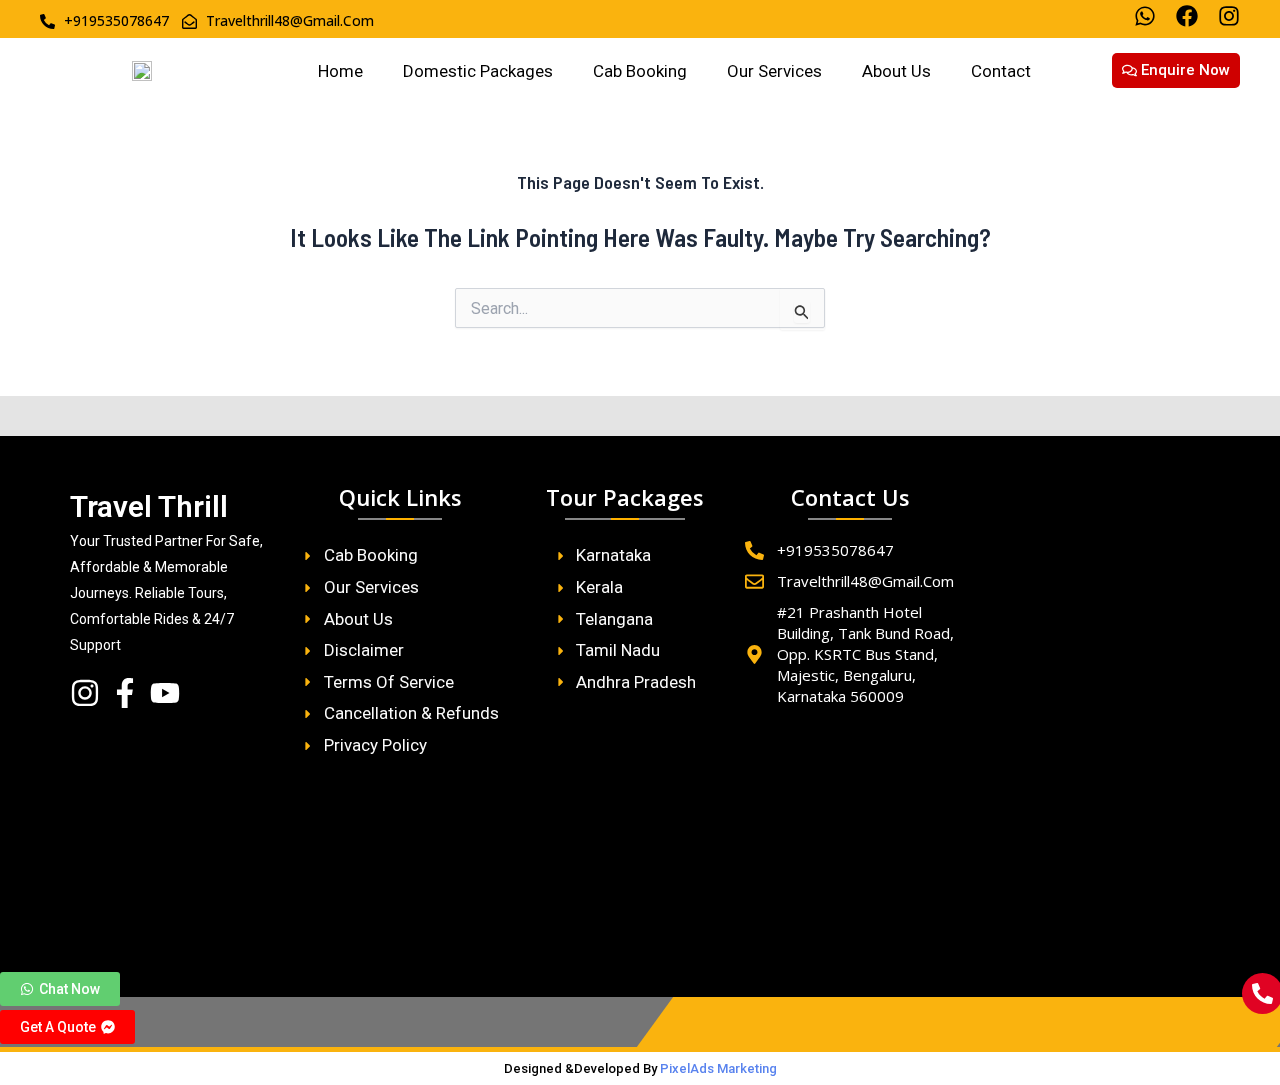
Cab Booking (640, 71)
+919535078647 (835, 550)
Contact (1001, 71)
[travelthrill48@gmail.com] (754, 581)
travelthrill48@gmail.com (865, 581)
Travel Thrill (149, 506)
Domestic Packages (478, 71)
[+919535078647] (754, 550)
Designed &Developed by (640, 1068)
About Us (896, 71)
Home (340, 71)
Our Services (774, 71)
